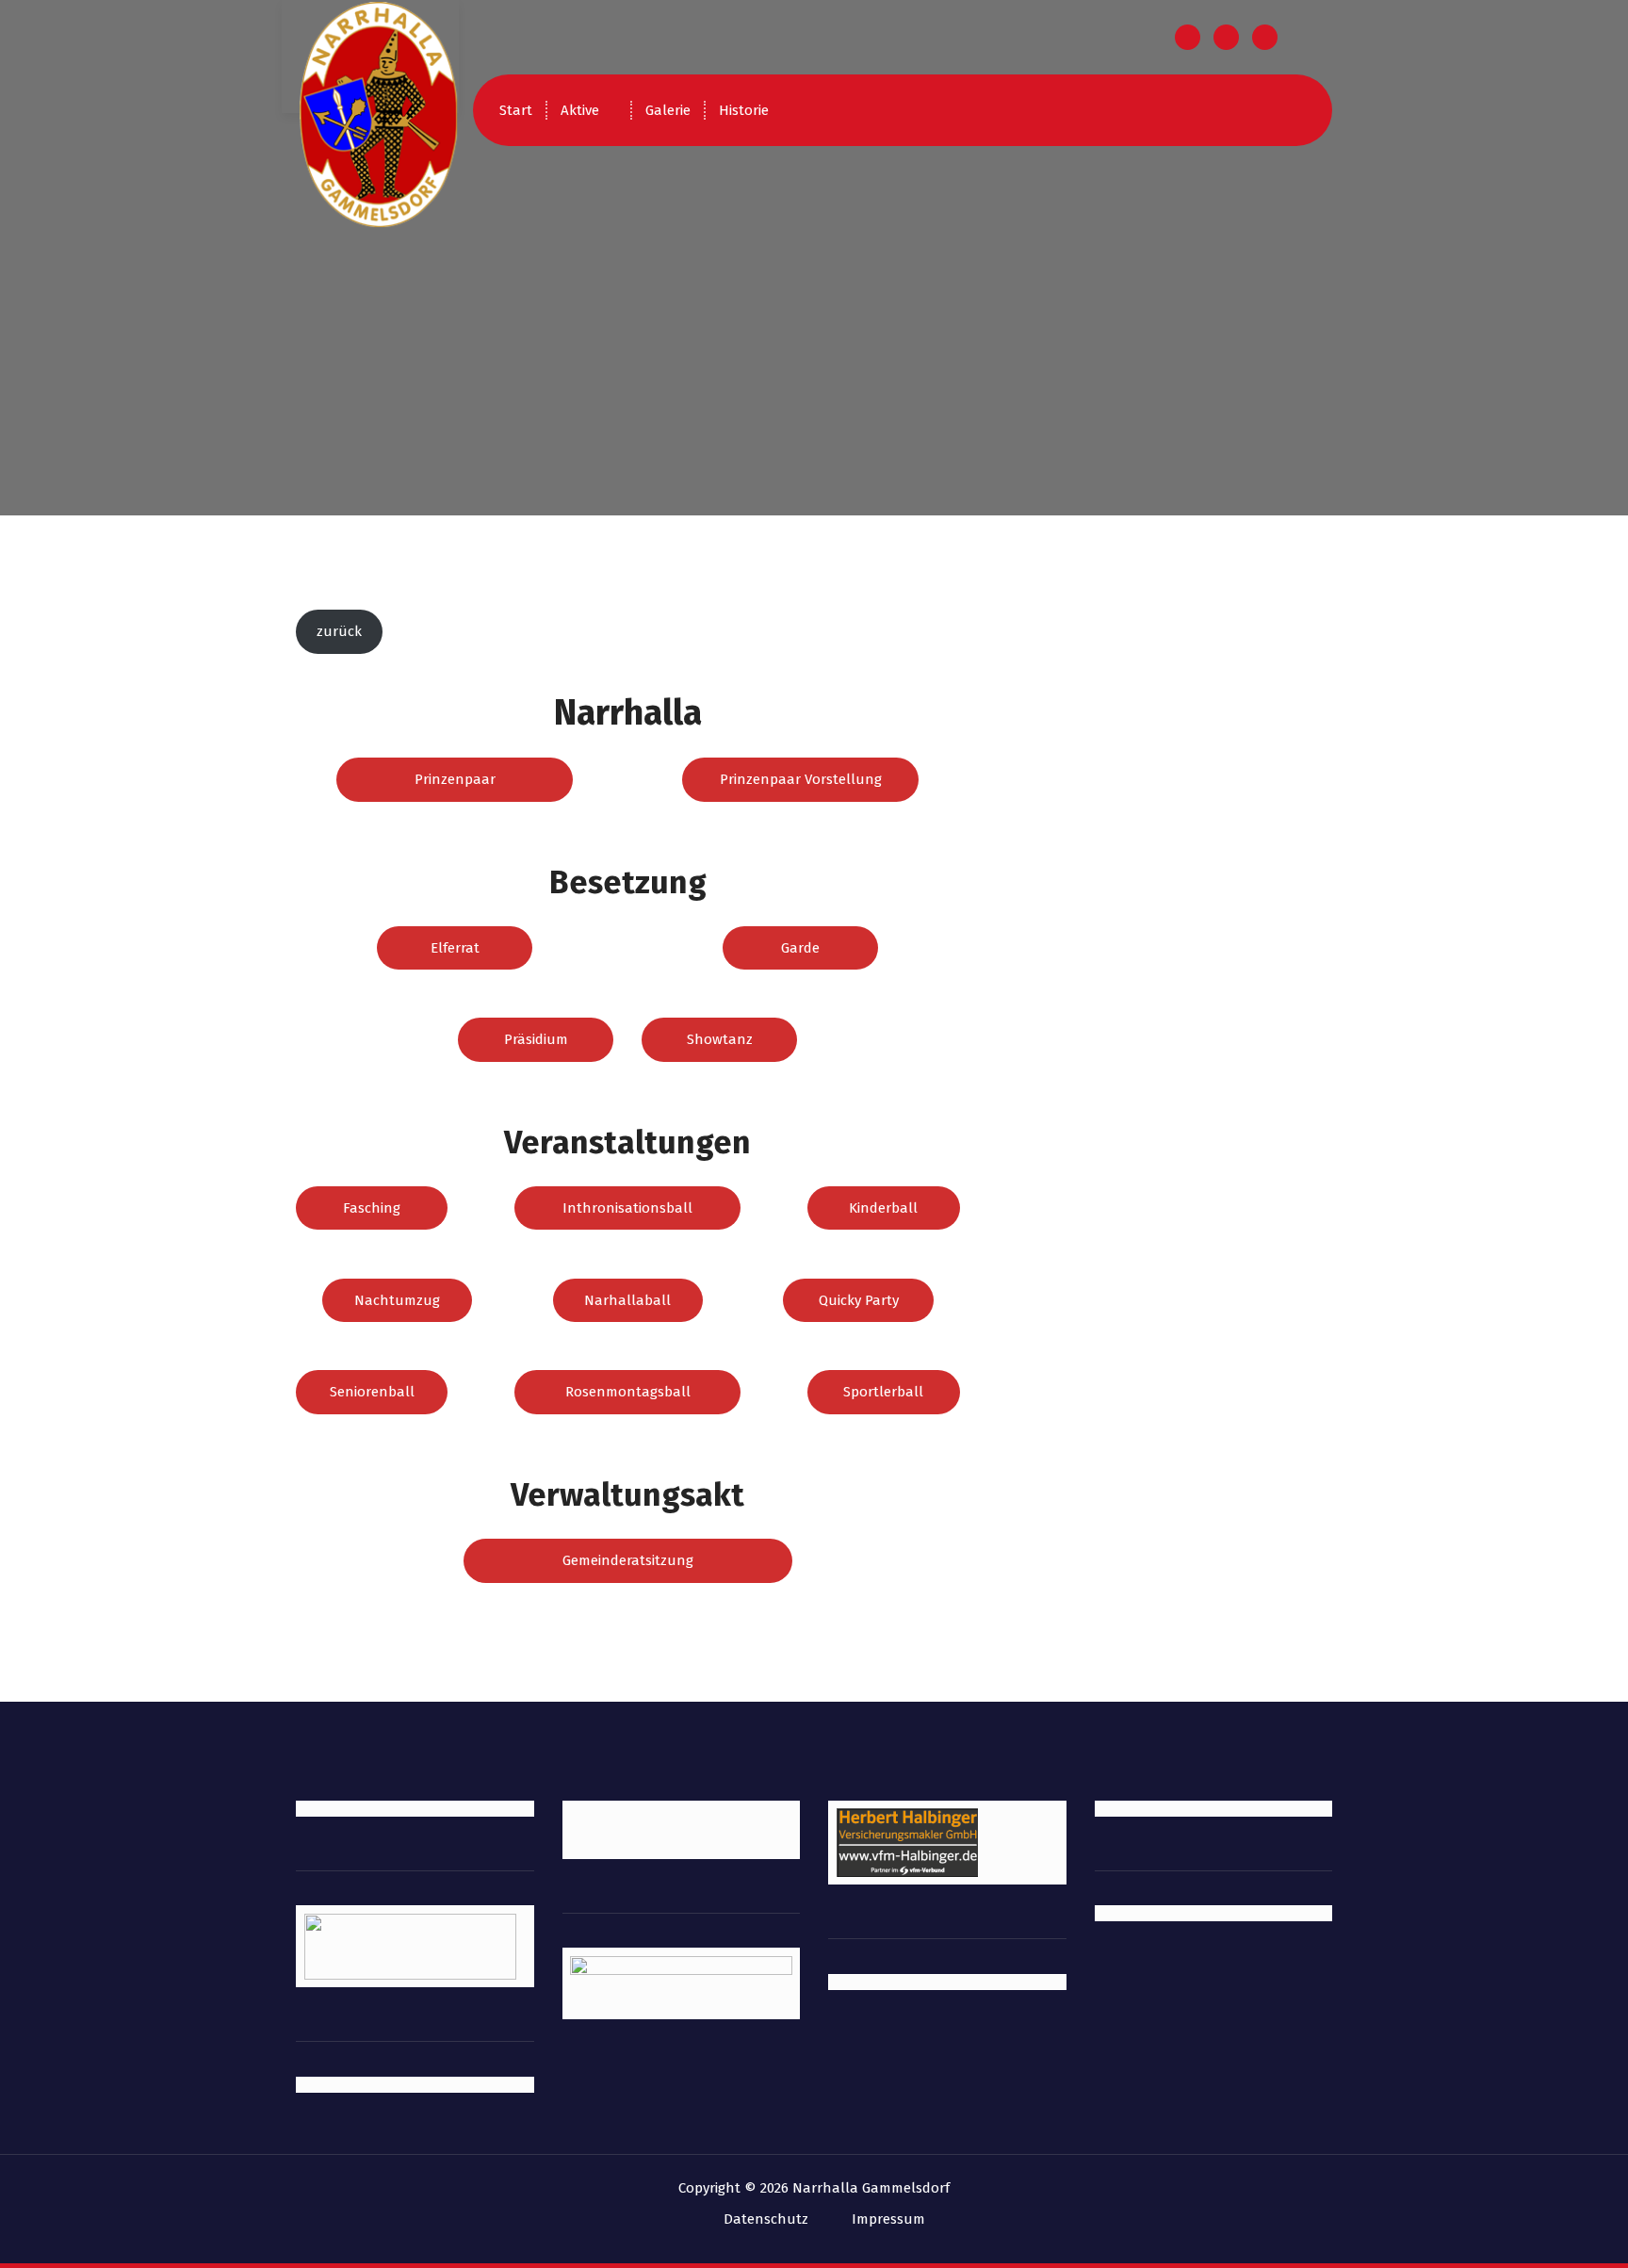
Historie (744, 110)
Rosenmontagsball (628, 1392)
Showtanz (720, 1039)
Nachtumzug (397, 1300)
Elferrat (455, 948)
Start (516, 110)
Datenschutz (766, 2219)
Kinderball (883, 1208)
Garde (800, 948)
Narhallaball (627, 1300)
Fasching (372, 1208)
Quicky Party (859, 1300)
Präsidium (536, 1039)
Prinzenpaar (455, 779)
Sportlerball (883, 1392)
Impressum (888, 2219)
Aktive (580, 110)
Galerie (668, 110)
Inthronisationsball (627, 1208)
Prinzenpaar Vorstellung (801, 779)
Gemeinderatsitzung (628, 1560)
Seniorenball (372, 1392)
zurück (339, 631)
